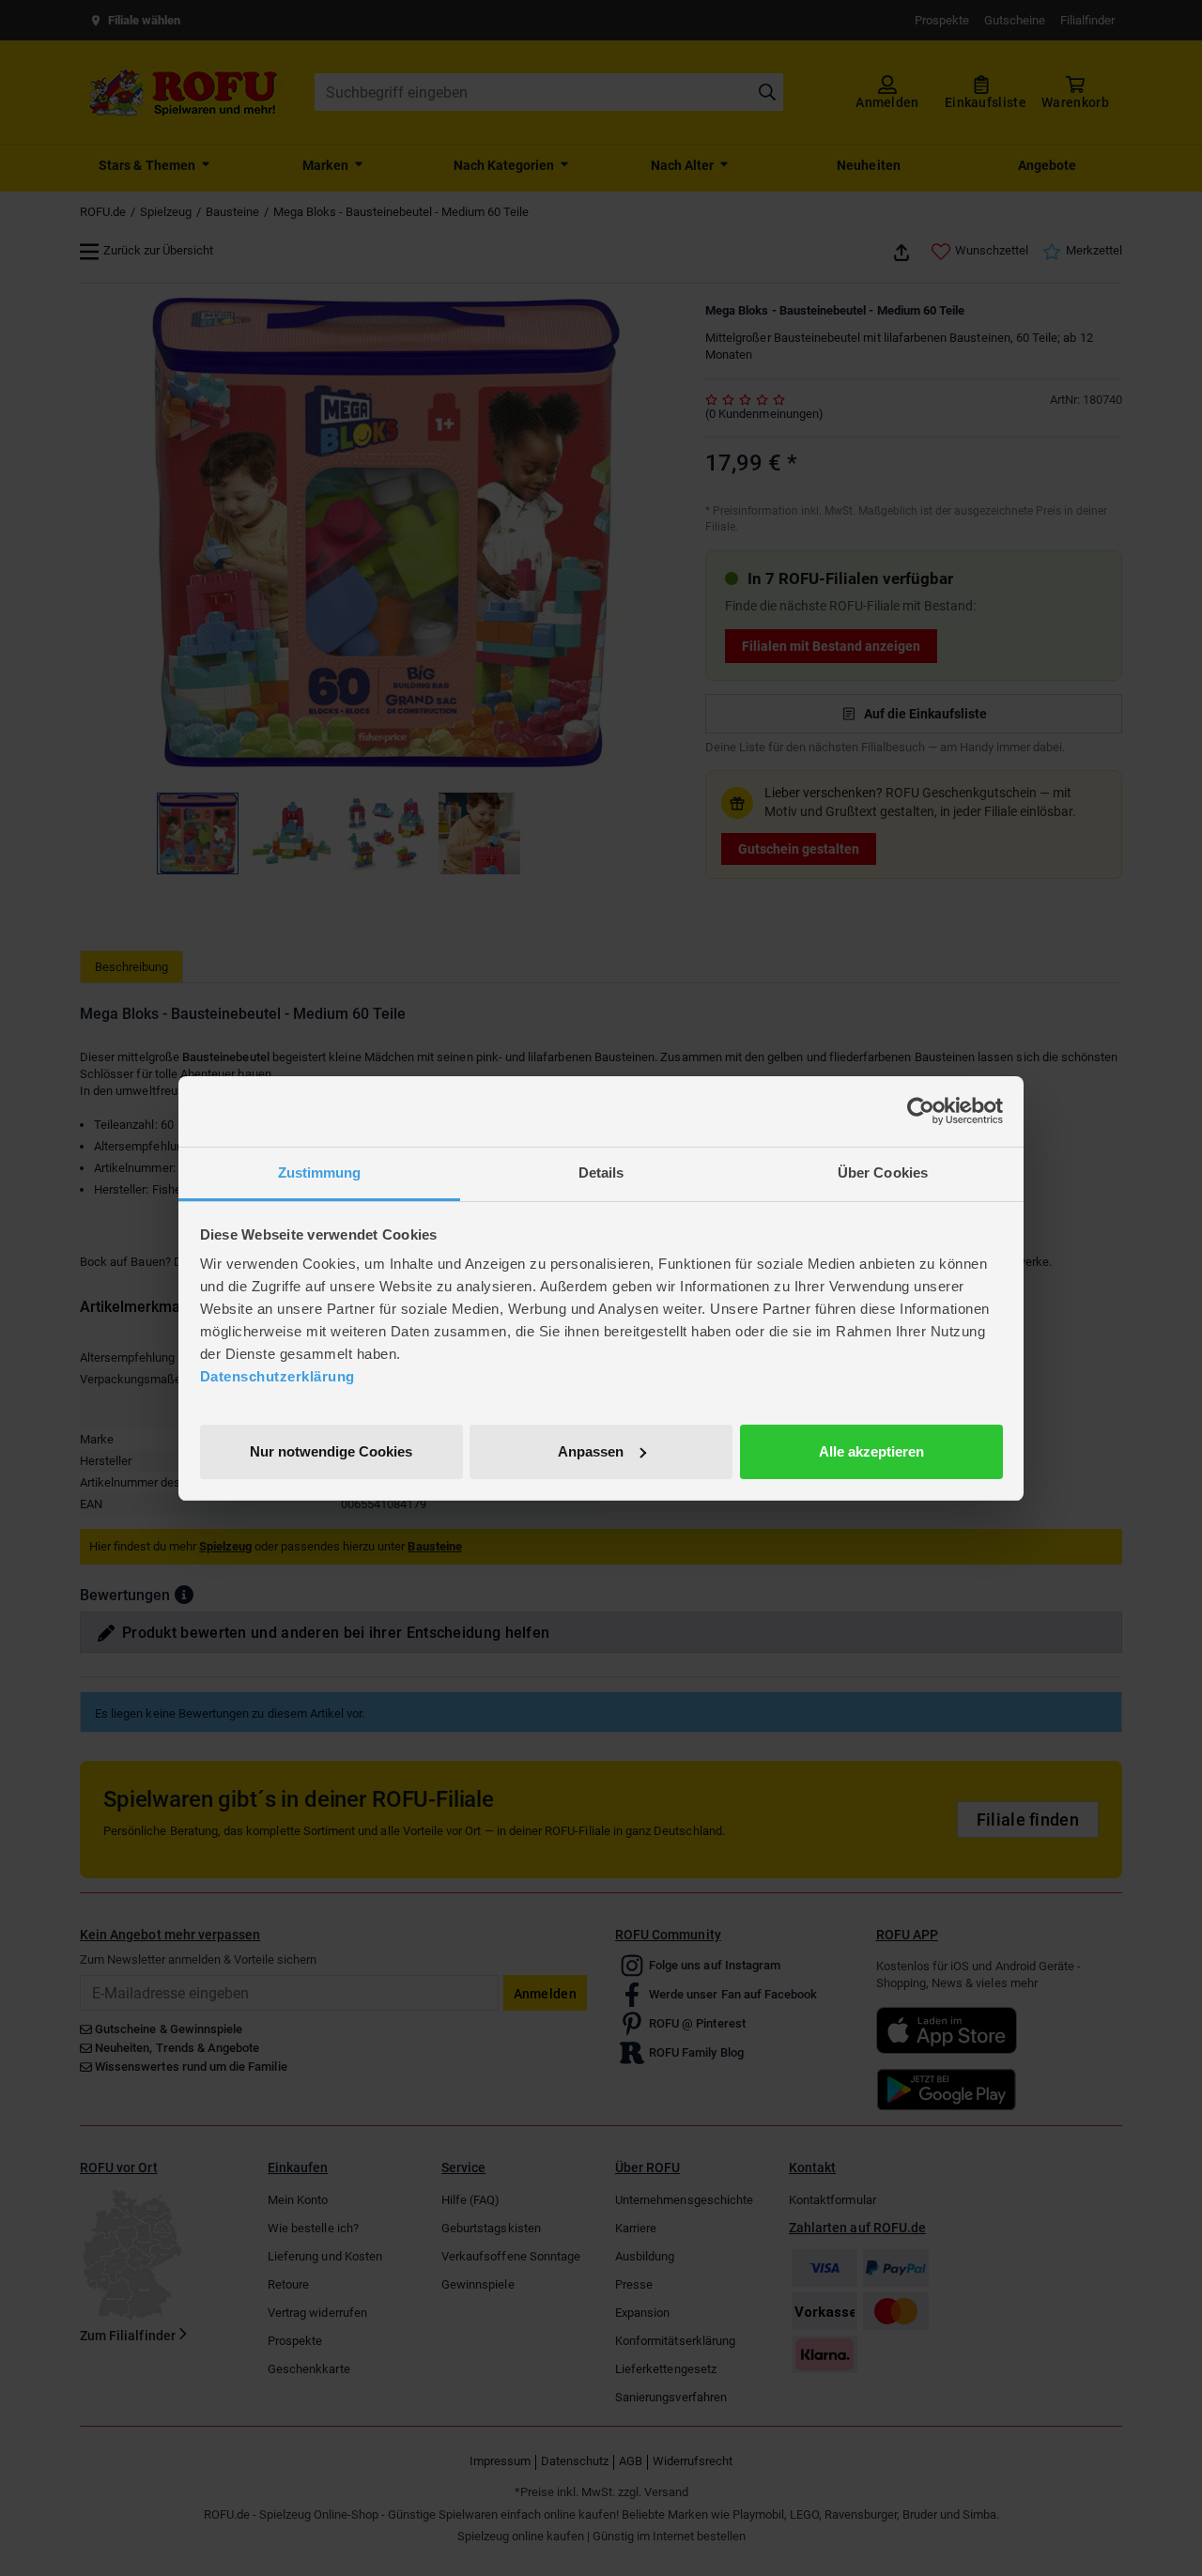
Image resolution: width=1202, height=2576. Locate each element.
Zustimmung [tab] (320, 1172)
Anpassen (591, 1450)
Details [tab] (601, 1172)
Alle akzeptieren (871, 1450)
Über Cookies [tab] (883, 1172)
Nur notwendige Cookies (331, 1450)
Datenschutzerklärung (277, 1376)
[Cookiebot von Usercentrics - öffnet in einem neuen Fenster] (921, 1111)
